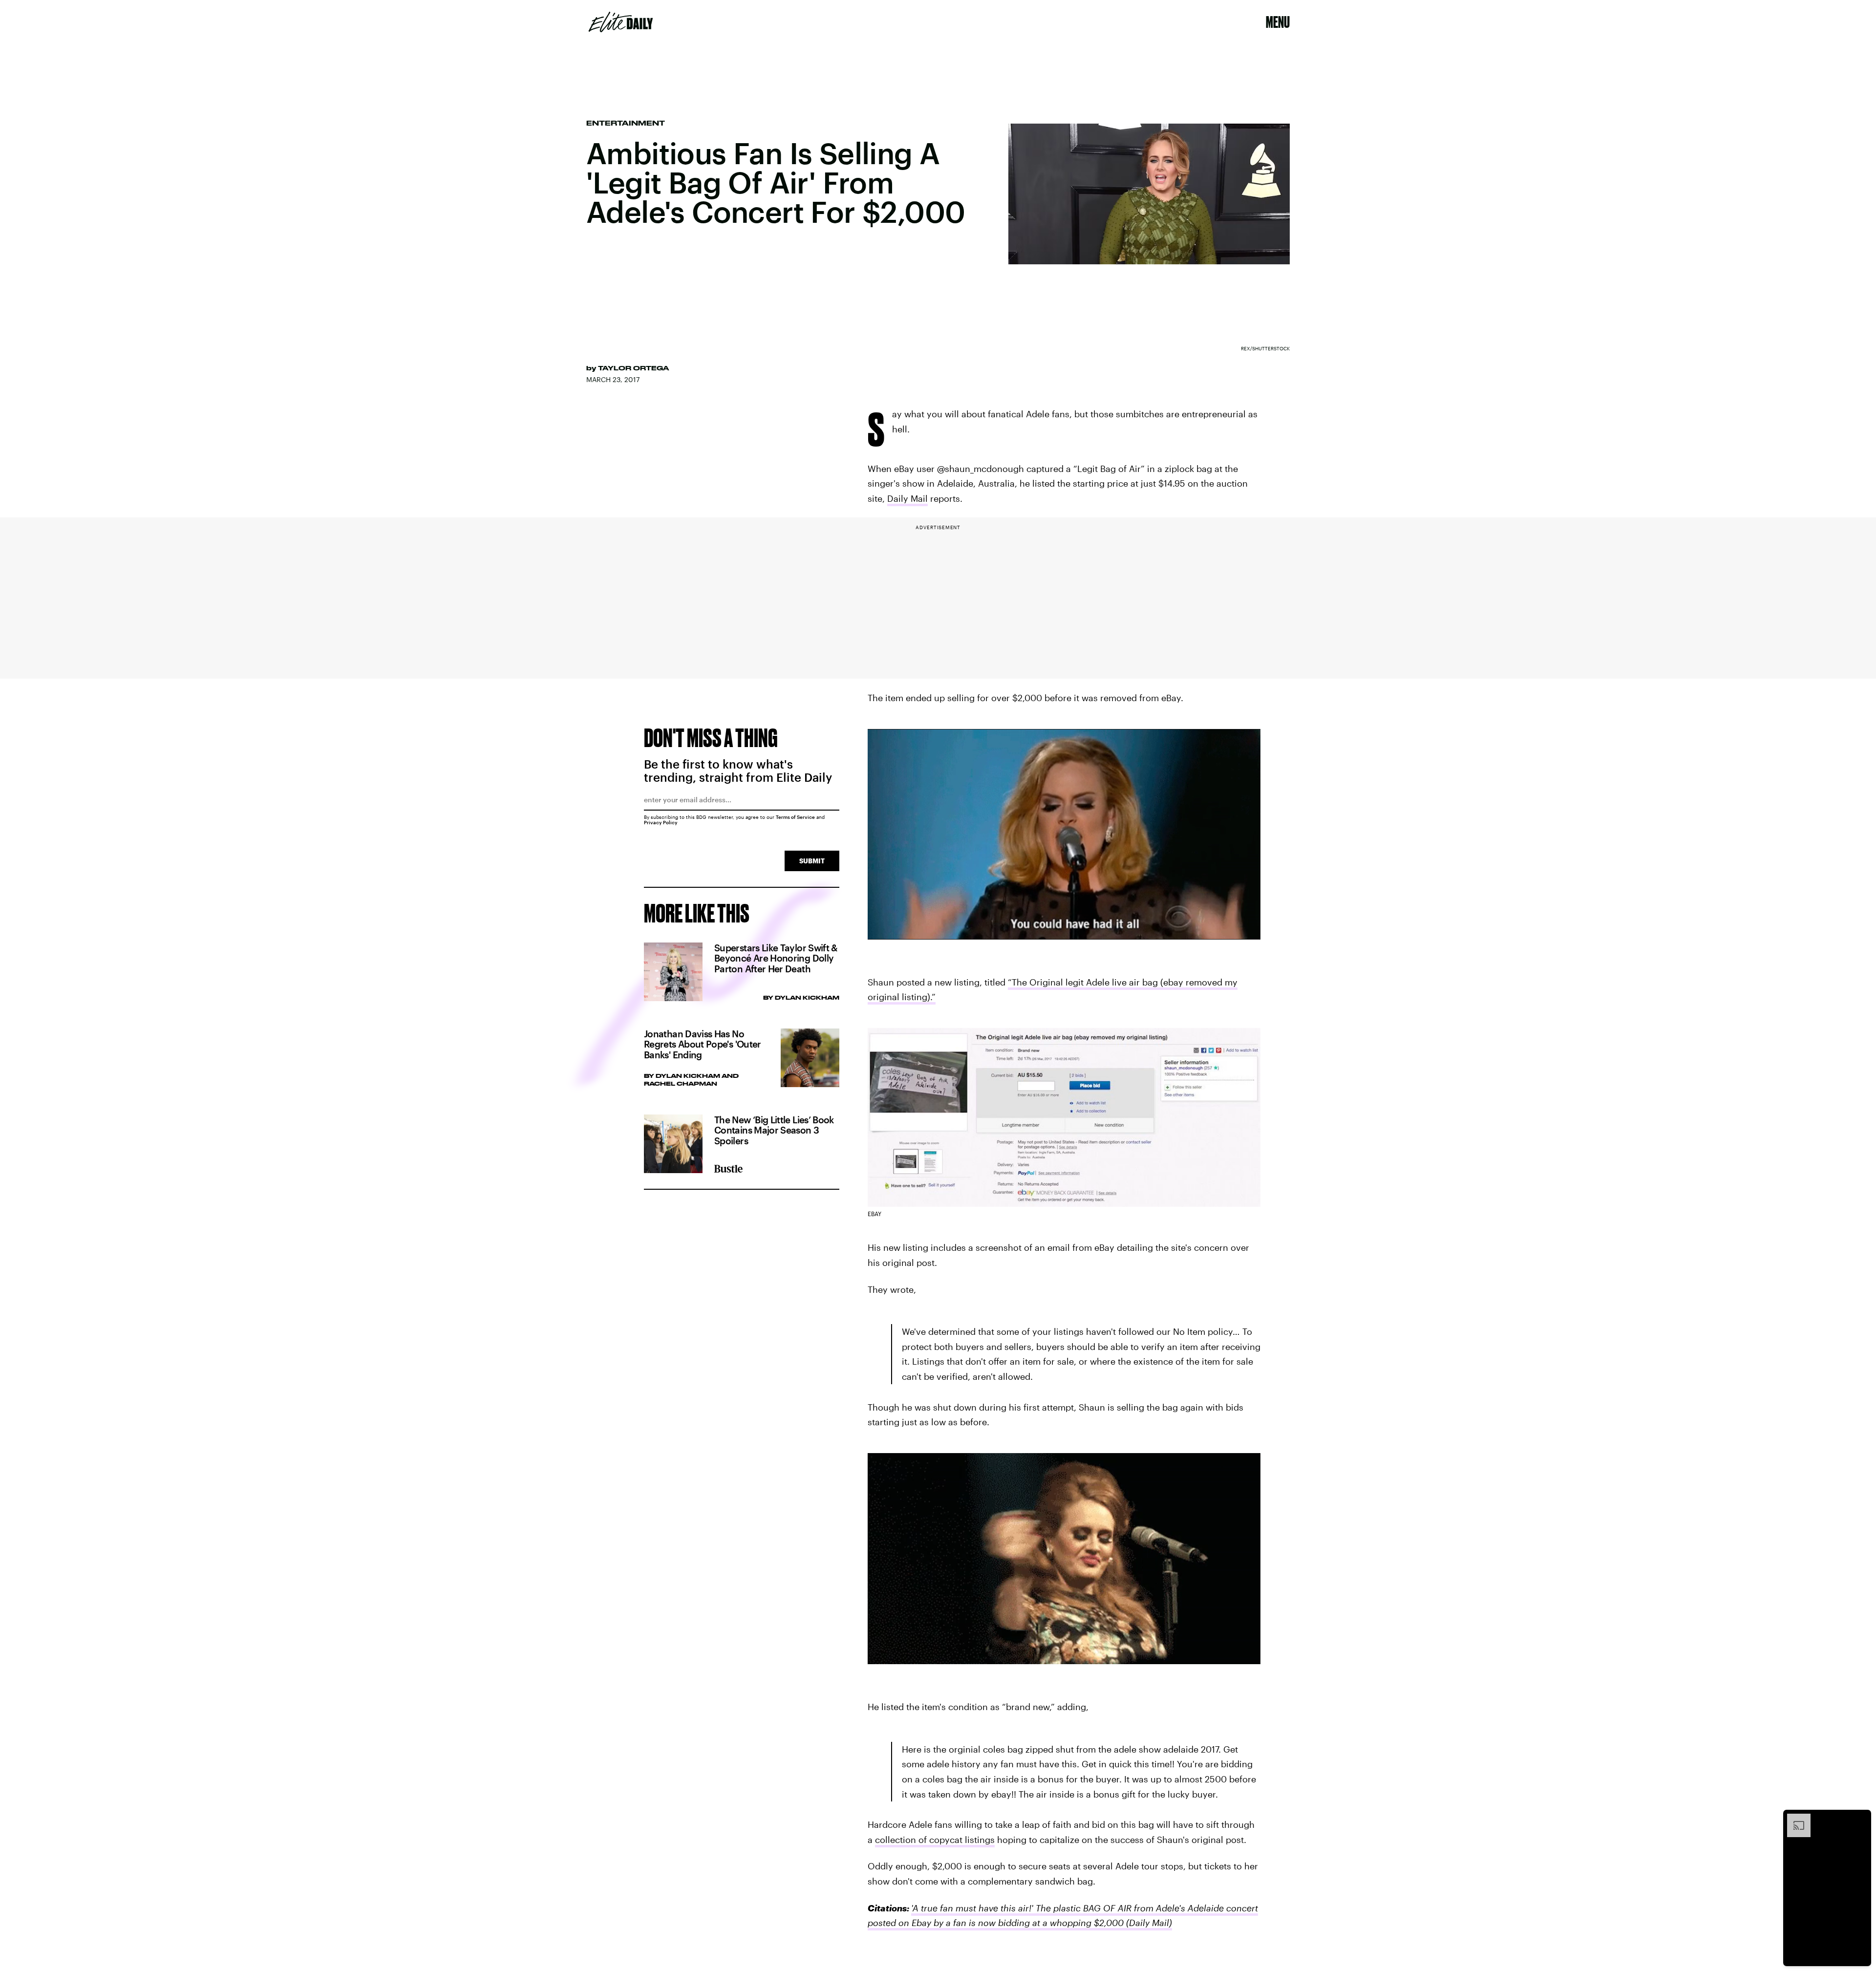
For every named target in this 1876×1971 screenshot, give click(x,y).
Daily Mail (907, 498)
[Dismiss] (1860, 1819)
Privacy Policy (661, 822)
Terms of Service (795, 817)
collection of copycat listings (935, 1840)
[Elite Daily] (621, 22)
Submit (812, 861)
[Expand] (1794, 1819)
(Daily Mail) (1148, 1923)
